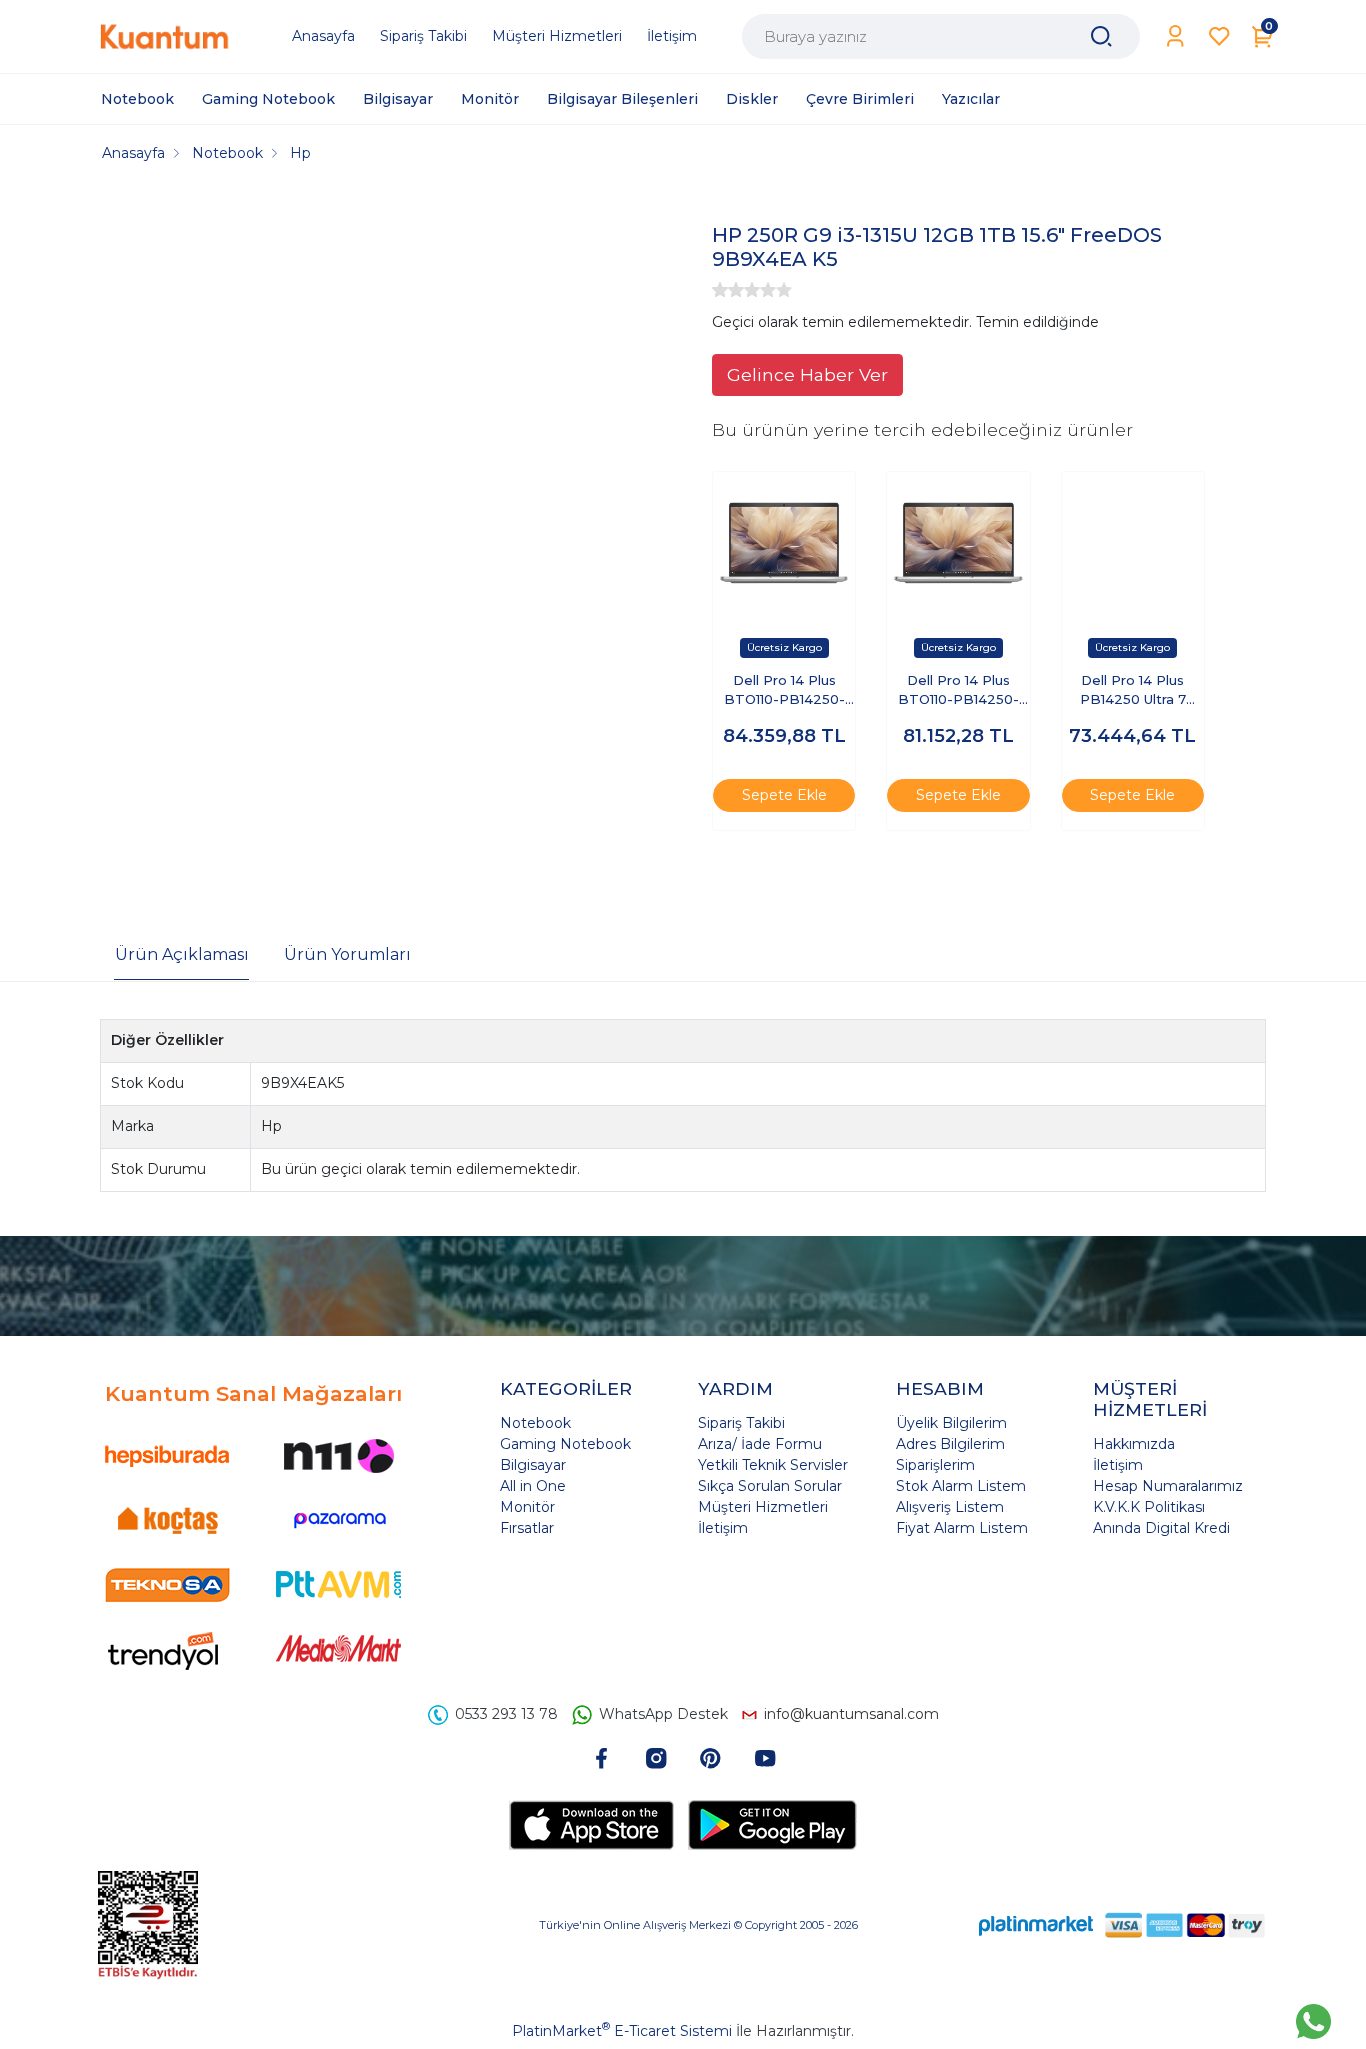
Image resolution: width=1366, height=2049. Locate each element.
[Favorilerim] (1219, 36)
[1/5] (720, 290)
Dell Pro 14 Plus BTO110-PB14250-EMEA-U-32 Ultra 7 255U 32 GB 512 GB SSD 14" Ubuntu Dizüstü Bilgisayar (958, 691)
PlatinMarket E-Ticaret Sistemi (622, 2031)
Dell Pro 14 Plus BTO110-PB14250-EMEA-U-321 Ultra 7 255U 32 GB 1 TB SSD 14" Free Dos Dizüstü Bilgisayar (784, 691)
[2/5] (728, 290)
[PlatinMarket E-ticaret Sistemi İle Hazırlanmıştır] (1036, 1924)
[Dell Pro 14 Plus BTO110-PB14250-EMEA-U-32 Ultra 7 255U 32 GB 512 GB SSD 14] (958, 543)
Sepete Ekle (784, 795)
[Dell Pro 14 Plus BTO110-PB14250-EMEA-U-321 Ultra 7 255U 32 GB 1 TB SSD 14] (784, 543)
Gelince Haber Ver (807, 374)
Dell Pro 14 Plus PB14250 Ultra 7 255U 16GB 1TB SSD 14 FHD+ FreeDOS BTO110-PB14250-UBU (1133, 691)
